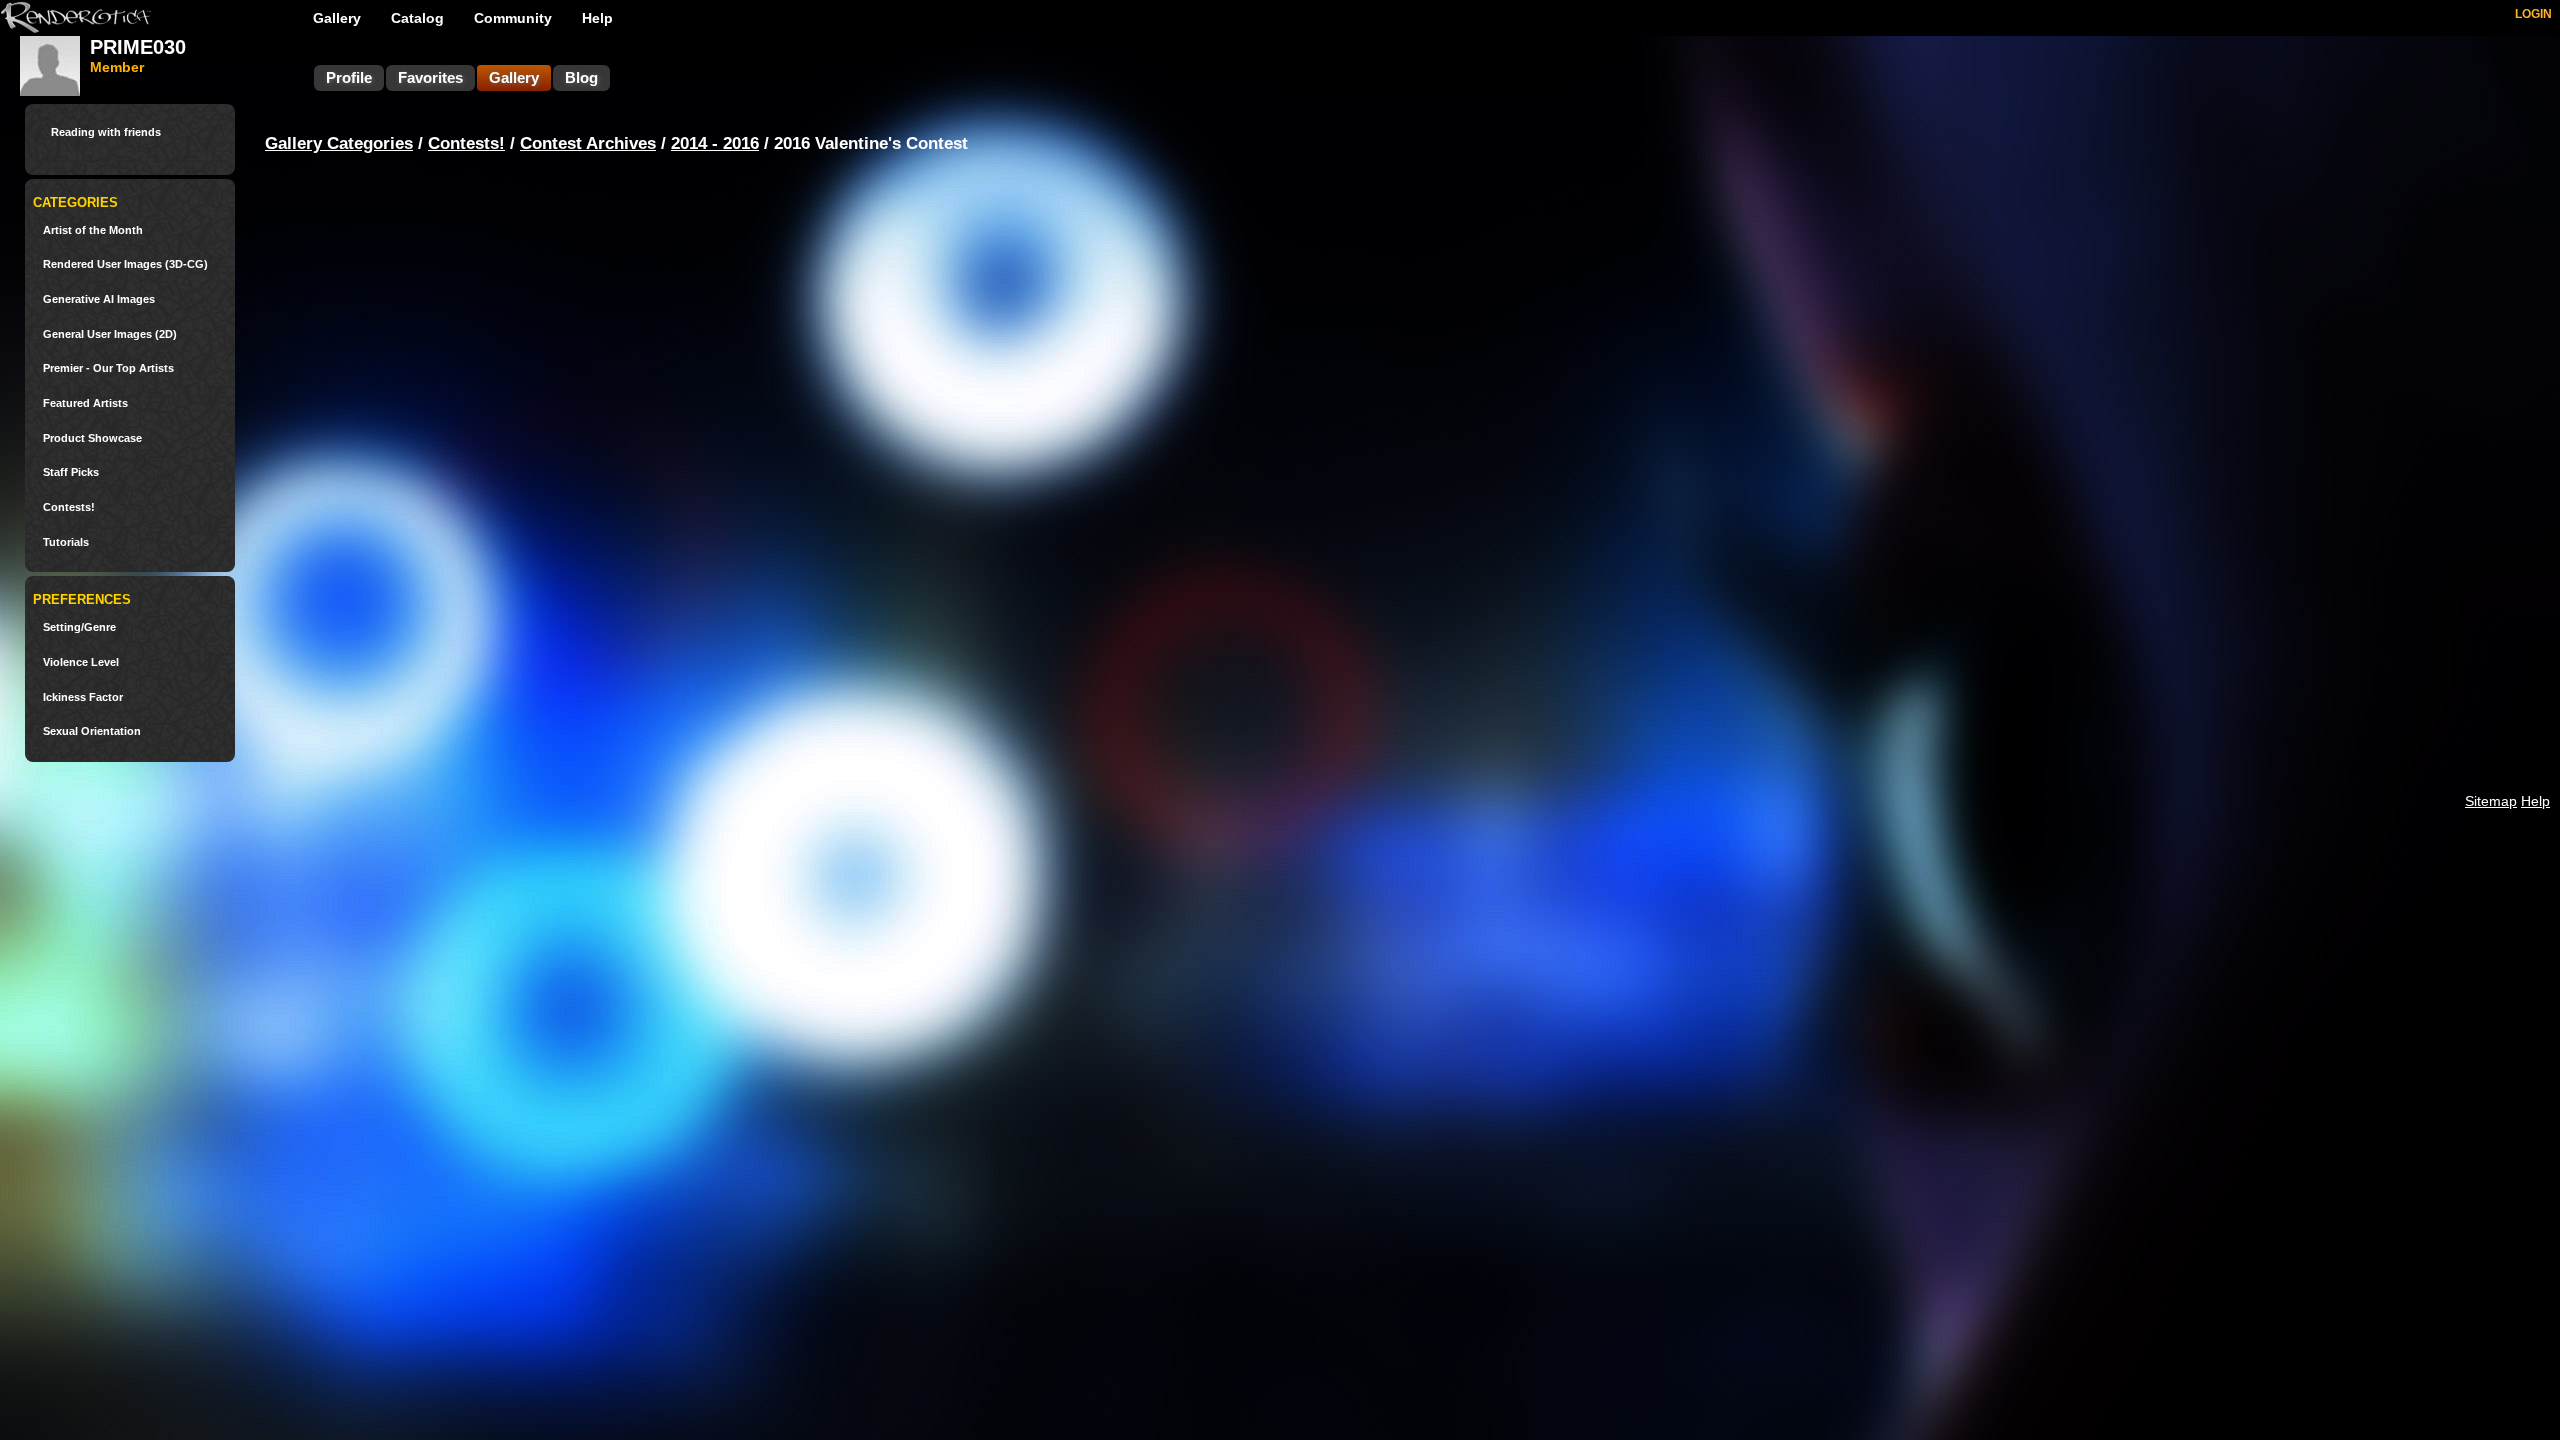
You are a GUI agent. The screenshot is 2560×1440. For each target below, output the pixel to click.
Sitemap (2491, 801)
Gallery (337, 18)
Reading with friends (106, 132)
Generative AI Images (99, 299)
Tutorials (66, 542)
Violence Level (81, 662)
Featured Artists (85, 403)
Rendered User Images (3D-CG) (125, 264)
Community (513, 18)
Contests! (69, 507)
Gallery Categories (339, 143)
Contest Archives (588, 143)
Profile (349, 77)
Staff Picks (71, 472)
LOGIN (2533, 14)
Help (597, 18)
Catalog (417, 18)
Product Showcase (92, 438)
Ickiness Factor (83, 697)
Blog (581, 77)
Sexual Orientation (92, 731)
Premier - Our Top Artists (108, 368)
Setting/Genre (79, 627)
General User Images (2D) (110, 334)
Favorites (430, 77)
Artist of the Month (93, 230)
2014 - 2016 (715, 143)
